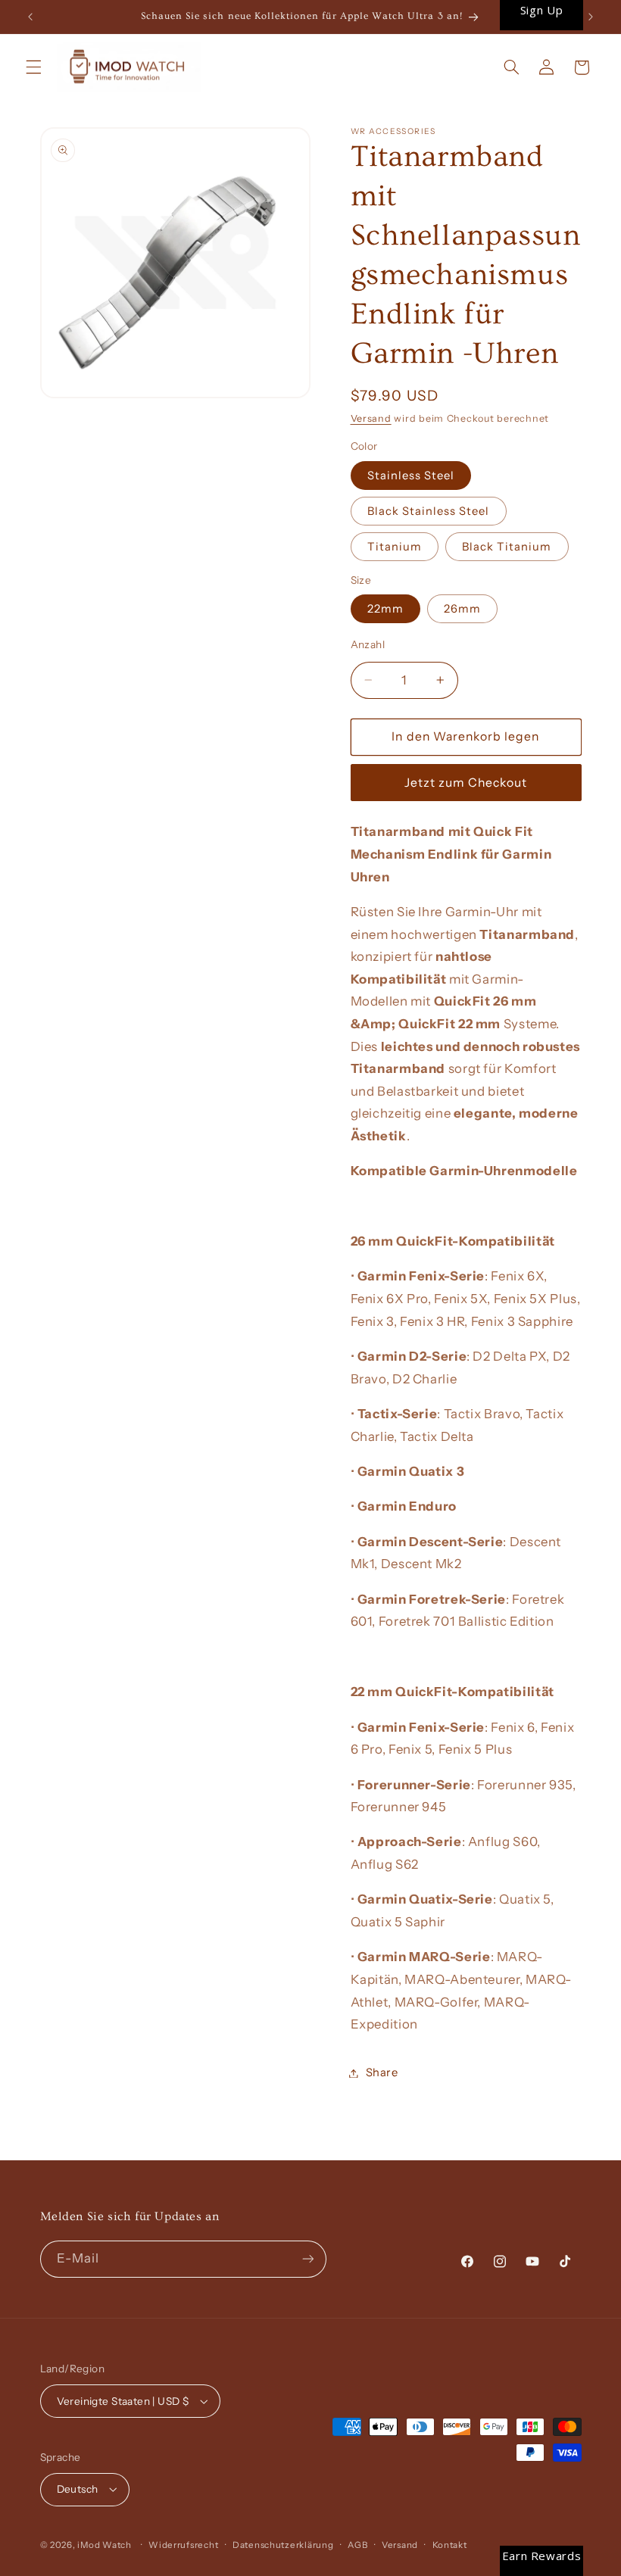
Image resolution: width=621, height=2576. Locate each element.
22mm (385, 609)
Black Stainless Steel (429, 511)
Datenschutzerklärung (283, 2545)
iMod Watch (104, 2545)
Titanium (395, 547)
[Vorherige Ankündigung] (30, 17)
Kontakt (450, 2545)
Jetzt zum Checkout (466, 783)
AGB (357, 2545)
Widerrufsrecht (183, 2545)
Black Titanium (507, 547)
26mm (462, 609)
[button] (33, 67)
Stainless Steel (411, 476)
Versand (371, 418)
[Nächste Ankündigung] (591, 17)
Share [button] (382, 2072)
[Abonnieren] (307, 2259)
